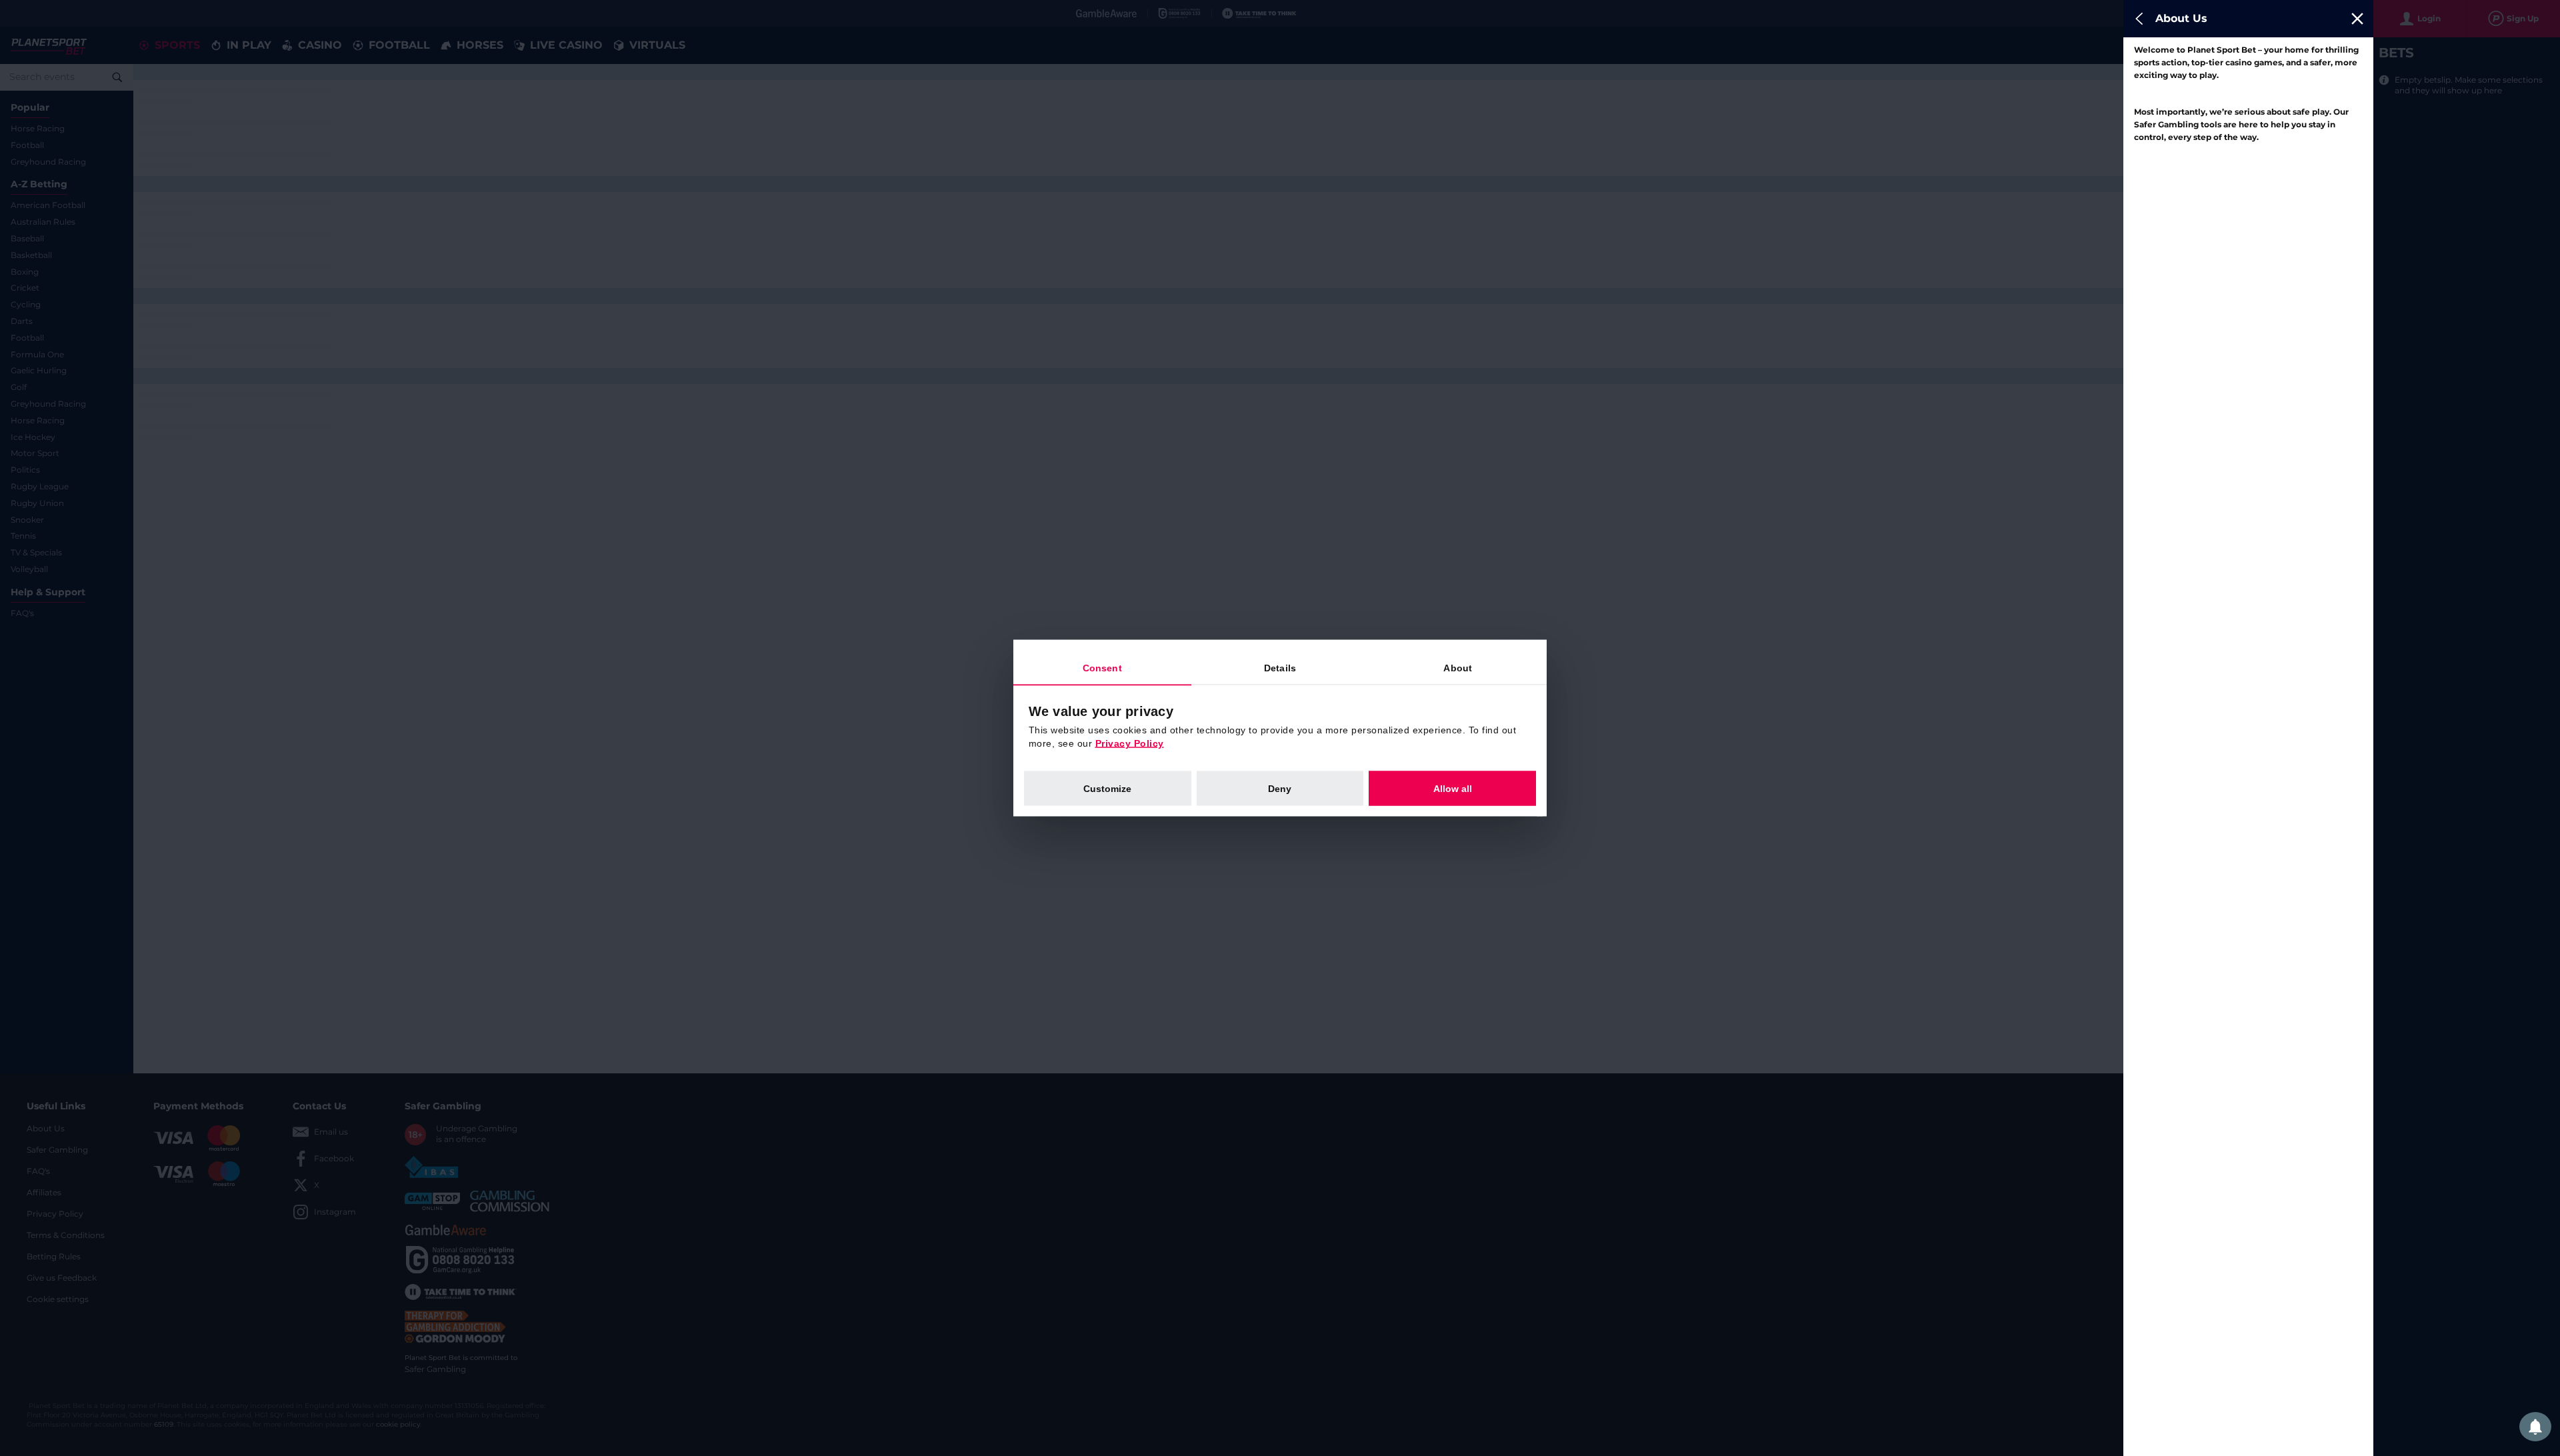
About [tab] (1458, 668)
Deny (1280, 789)
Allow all (1453, 789)
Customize (1107, 789)
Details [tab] (1280, 668)
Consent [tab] (1102, 668)
